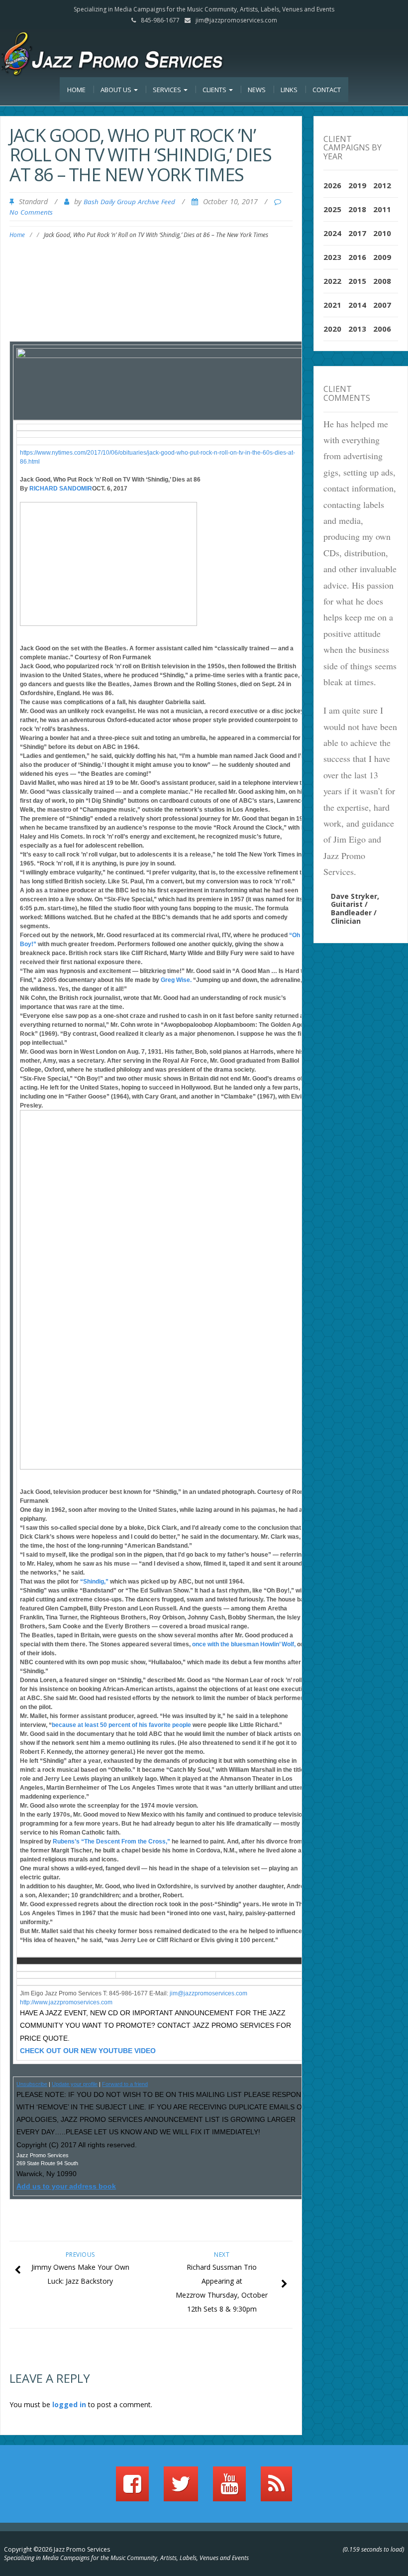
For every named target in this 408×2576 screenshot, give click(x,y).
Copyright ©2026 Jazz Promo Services (57, 2549)
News (257, 90)
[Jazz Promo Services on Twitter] (181, 2488)
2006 (382, 329)
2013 (357, 329)
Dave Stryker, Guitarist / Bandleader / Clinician (355, 909)
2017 (357, 233)
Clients (215, 90)
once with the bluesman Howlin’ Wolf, (245, 1644)
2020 (332, 329)
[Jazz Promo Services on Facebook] (132, 2488)
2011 (382, 209)
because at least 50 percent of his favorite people (121, 1725)
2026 (332, 185)
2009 (382, 257)
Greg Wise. (176, 980)
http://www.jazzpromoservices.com (66, 2002)
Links (289, 90)
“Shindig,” (95, 1582)
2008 (382, 281)
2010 (382, 233)
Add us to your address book (66, 2186)
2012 (382, 185)
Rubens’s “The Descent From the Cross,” (111, 1841)
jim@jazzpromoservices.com (236, 20)
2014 (357, 305)
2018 (357, 209)
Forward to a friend (125, 2084)
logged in (69, 2404)
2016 (357, 257)
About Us (117, 90)
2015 (357, 281)
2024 (332, 233)
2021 (332, 305)
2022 (332, 281)
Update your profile (75, 2084)
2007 (382, 305)
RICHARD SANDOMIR (61, 489)
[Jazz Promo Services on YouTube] (229, 2488)
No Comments (31, 212)
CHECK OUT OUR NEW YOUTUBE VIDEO (88, 2051)
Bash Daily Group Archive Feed (129, 202)
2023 (332, 257)
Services (168, 90)
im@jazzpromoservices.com (209, 1993)
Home (76, 90)
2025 (332, 209)
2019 (357, 185)
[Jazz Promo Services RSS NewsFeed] (276, 2488)
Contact (327, 90)
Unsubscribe (32, 2084)
